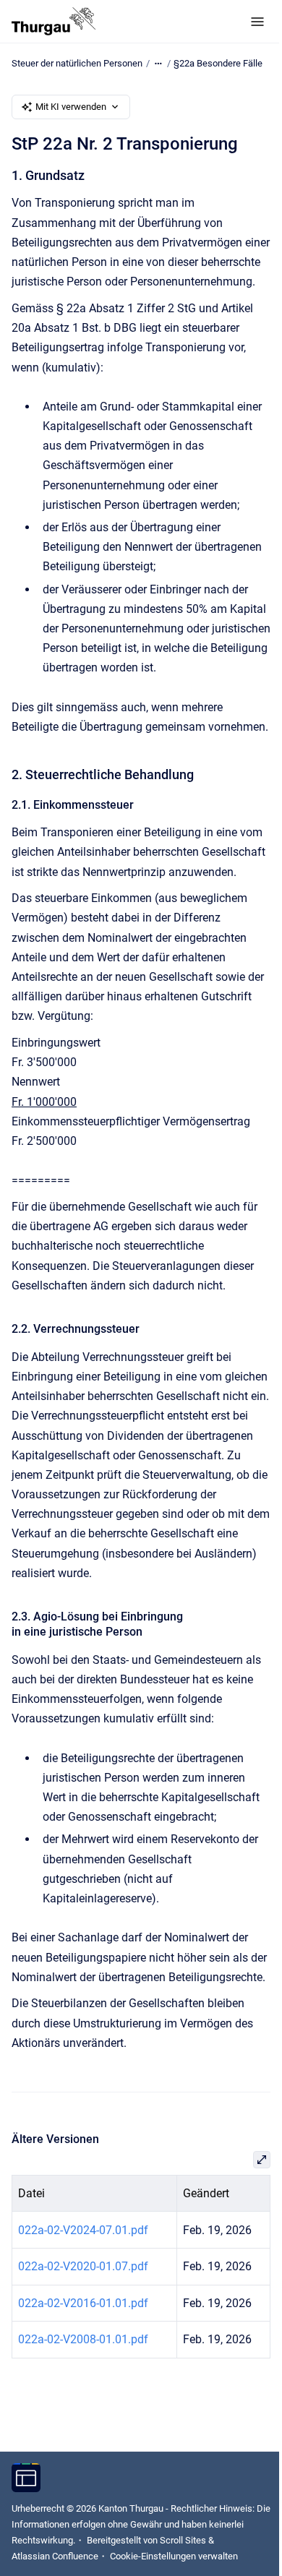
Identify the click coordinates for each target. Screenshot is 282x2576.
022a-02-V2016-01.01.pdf (83, 2303)
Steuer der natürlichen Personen (77, 63)
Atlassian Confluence (55, 2556)
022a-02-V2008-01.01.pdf (83, 2339)
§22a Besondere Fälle (218, 63)
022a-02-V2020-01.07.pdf (83, 2266)
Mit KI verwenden (71, 107)
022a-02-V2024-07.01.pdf (83, 2230)
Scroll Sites (183, 2540)
